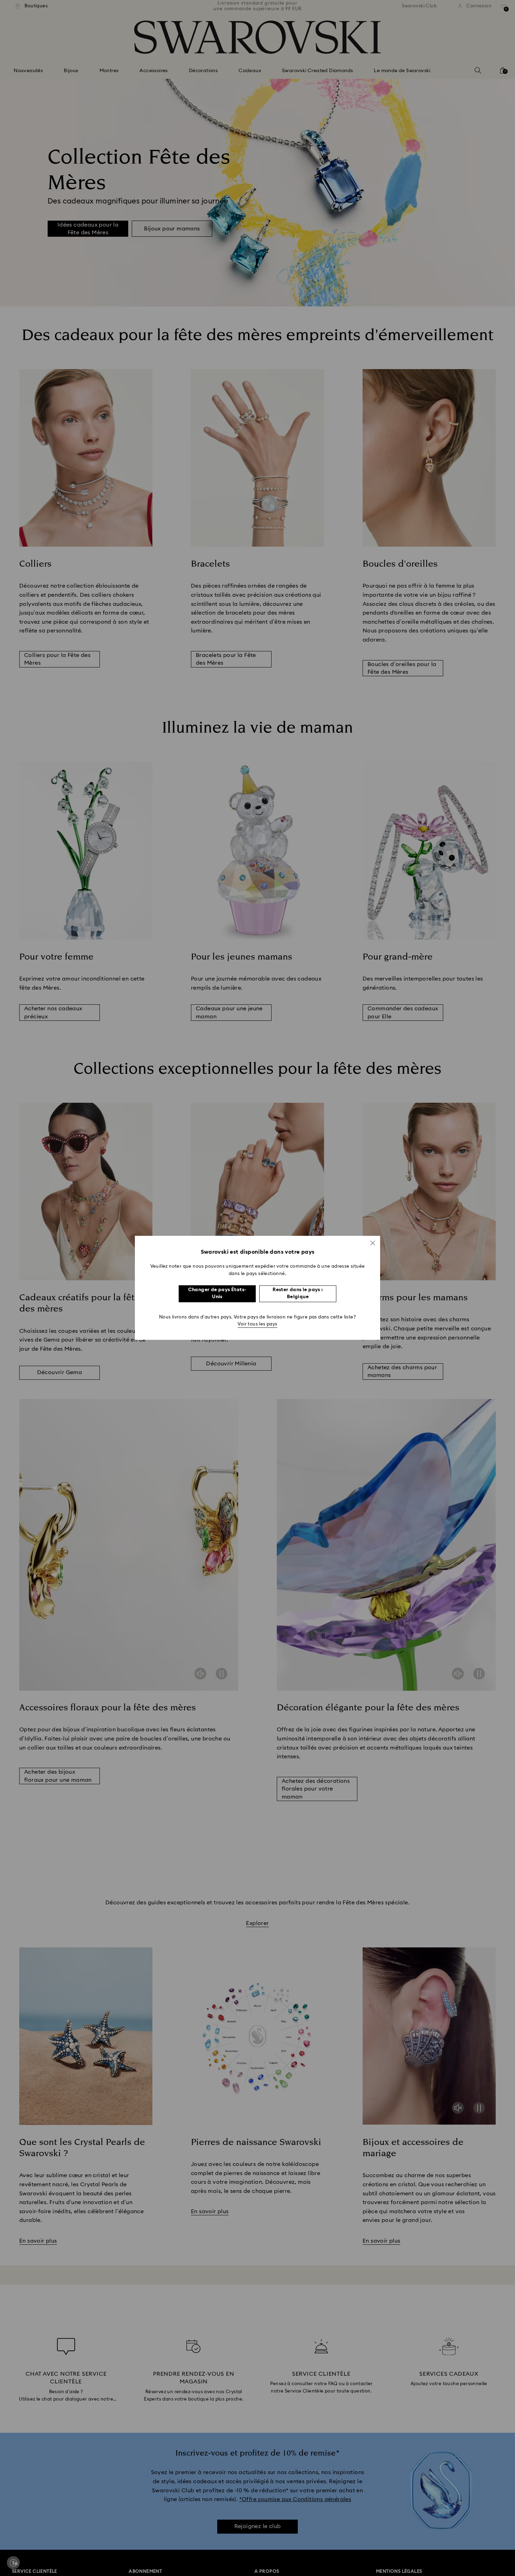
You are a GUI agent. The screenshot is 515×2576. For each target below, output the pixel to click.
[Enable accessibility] (13, 2563)
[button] (373, 1243)
